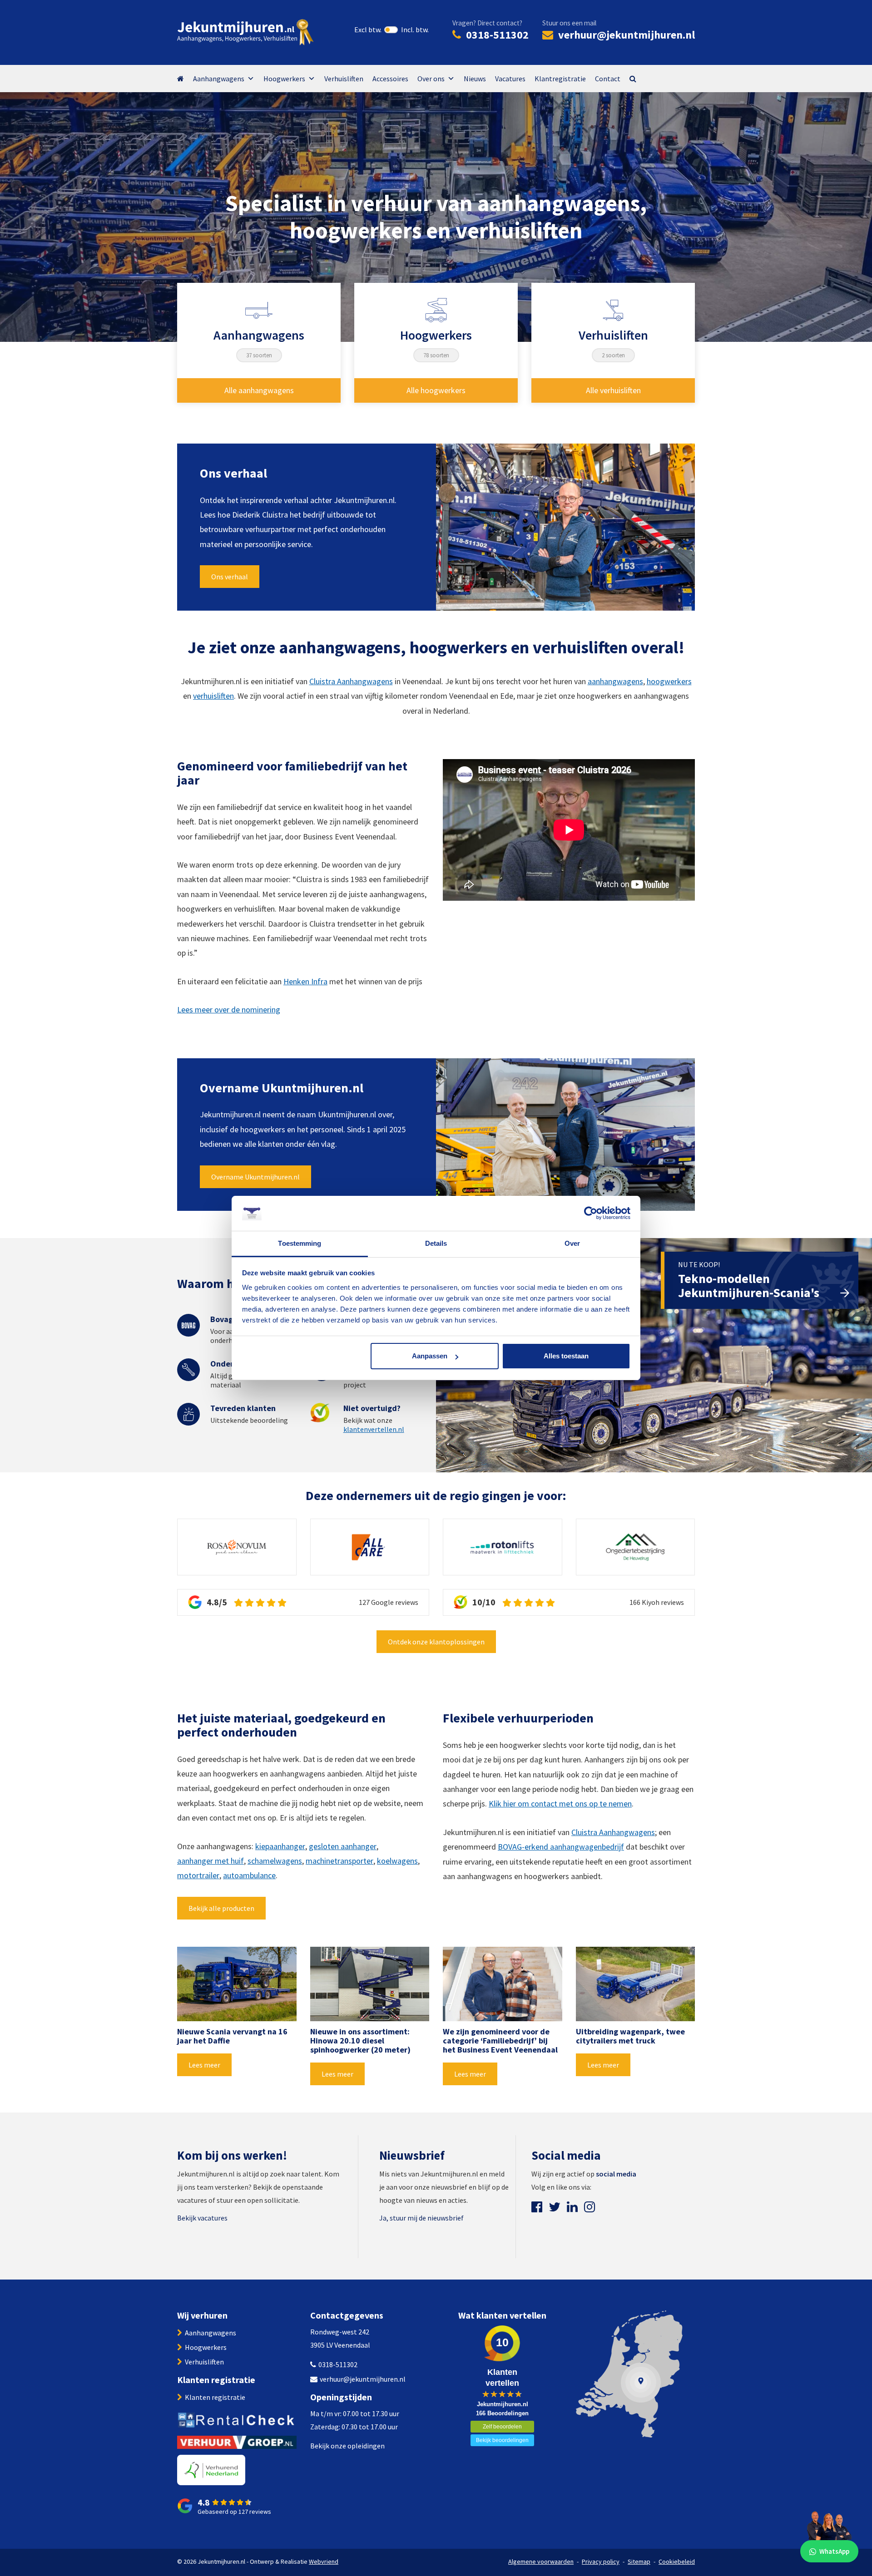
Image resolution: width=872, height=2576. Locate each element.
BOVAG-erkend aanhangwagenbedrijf (561, 1847)
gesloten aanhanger (343, 1846)
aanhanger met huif (211, 1861)
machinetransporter (339, 1861)
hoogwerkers (669, 681)
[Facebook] (537, 2207)
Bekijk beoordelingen (502, 2440)
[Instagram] (590, 2207)
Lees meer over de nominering (229, 1009)
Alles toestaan (566, 1356)
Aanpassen (430, 1356)
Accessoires (390, 79)
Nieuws (475, 79)
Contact (608, 79)
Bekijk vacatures (202, 2218)
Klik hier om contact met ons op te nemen (560, 1804)
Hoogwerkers (284, 79)
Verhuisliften (344, 79)
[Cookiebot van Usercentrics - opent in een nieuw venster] (591, 1214)
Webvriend (324, 2561)
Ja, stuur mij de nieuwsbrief (421, 2218)
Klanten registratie (215, 2397)
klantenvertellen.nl (374, 1429)
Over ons (431, 79)
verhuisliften (213, 696)
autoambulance (249, 1875)
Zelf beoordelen (502, 2427)
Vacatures (510, 79)
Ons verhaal (230, 577)
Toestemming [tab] (300, 1243)
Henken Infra (305, 981)
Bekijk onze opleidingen (347, 2446)
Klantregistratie (560, 79)
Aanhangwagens (219, 79)
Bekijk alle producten (221, 1908)
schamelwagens (275, 1861)
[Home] (185, 79)
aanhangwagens (615, 681)
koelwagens (397, 1861)
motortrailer (198, 1875)
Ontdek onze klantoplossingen (436, 1642)
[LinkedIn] (572, 2207)
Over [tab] (572, 1243)
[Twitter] (555, 2207)
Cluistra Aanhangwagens (351, 681)
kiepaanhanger (280, 1846)
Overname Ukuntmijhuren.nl (255, 1177)
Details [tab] (436, 1243)
